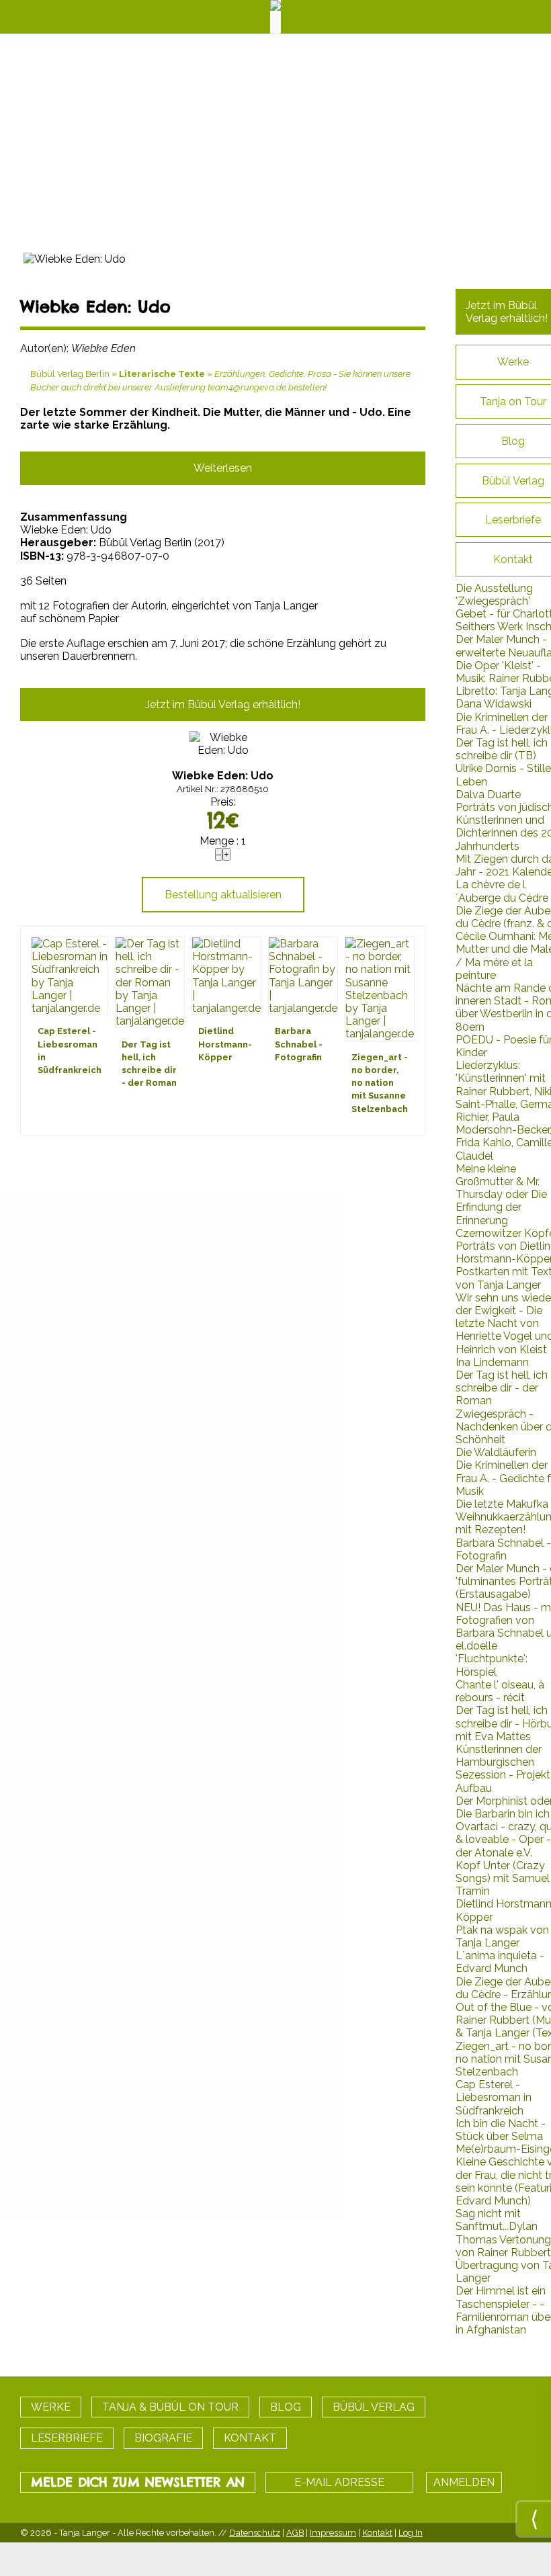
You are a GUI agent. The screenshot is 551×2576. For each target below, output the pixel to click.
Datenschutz (255, 2533)
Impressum (333, 2533)
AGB (295, 2533)
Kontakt (377, 2533)
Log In (411, 2533)
